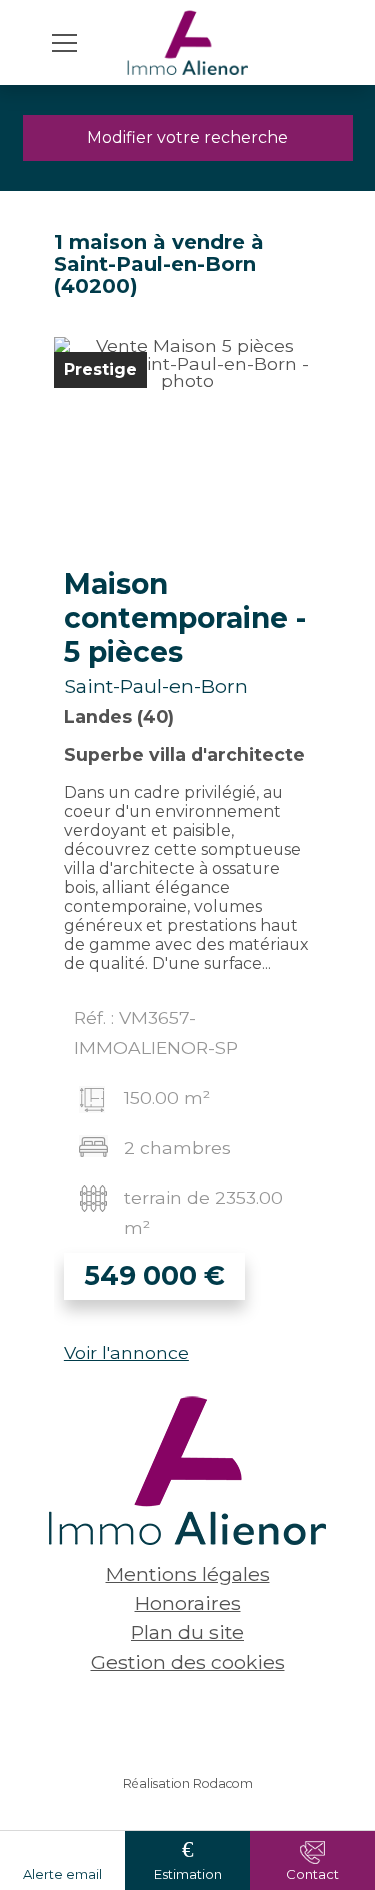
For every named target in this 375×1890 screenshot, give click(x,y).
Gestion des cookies (188, 1662)
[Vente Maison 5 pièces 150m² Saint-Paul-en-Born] (187, 447)
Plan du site (187, 1632)
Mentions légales (188, 1574)
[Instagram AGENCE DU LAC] (218, 1720)
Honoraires (188, 1603)
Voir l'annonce (126, 1352)
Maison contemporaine (185, 618)
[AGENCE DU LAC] (188, 42)
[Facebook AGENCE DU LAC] (158, 1720)
